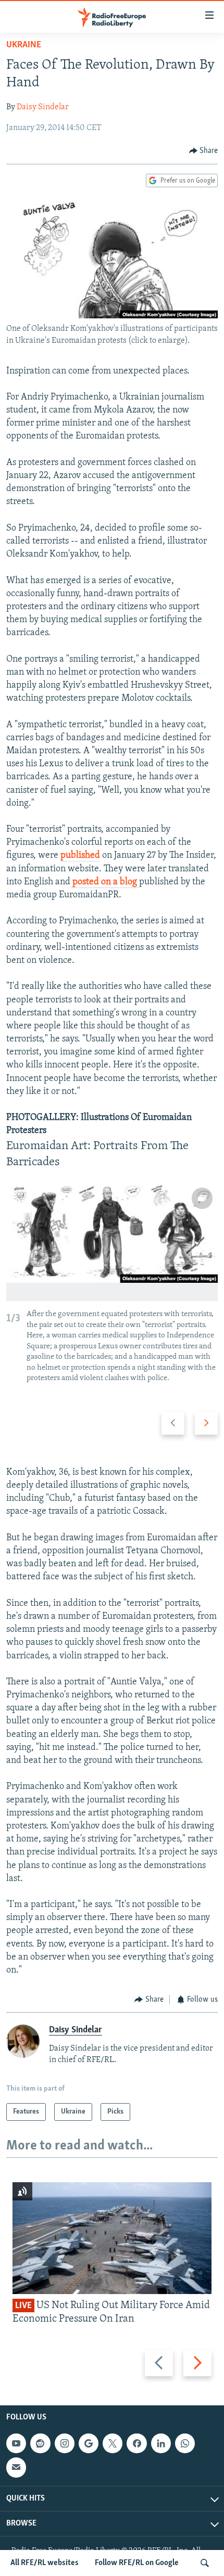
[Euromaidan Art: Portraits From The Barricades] (112, 1242)
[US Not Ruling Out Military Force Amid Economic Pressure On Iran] (112, 2238)
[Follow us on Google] (89, 2443)
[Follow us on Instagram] (65, 2443)
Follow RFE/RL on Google (137, 2563)
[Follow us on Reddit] (40, 2443)
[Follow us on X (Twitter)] (113, 2443)
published (80, 856)
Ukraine (24, 45)
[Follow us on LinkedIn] (161, 2443)
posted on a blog (105, 882)
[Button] (204, 151)
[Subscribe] (16, 2467)
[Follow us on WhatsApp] (185, 2443)
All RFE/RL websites (45, 2563)
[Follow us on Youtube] (16, 2443)
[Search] (205, 2563)
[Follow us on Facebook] (136, 2443)
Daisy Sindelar (43, 107)
